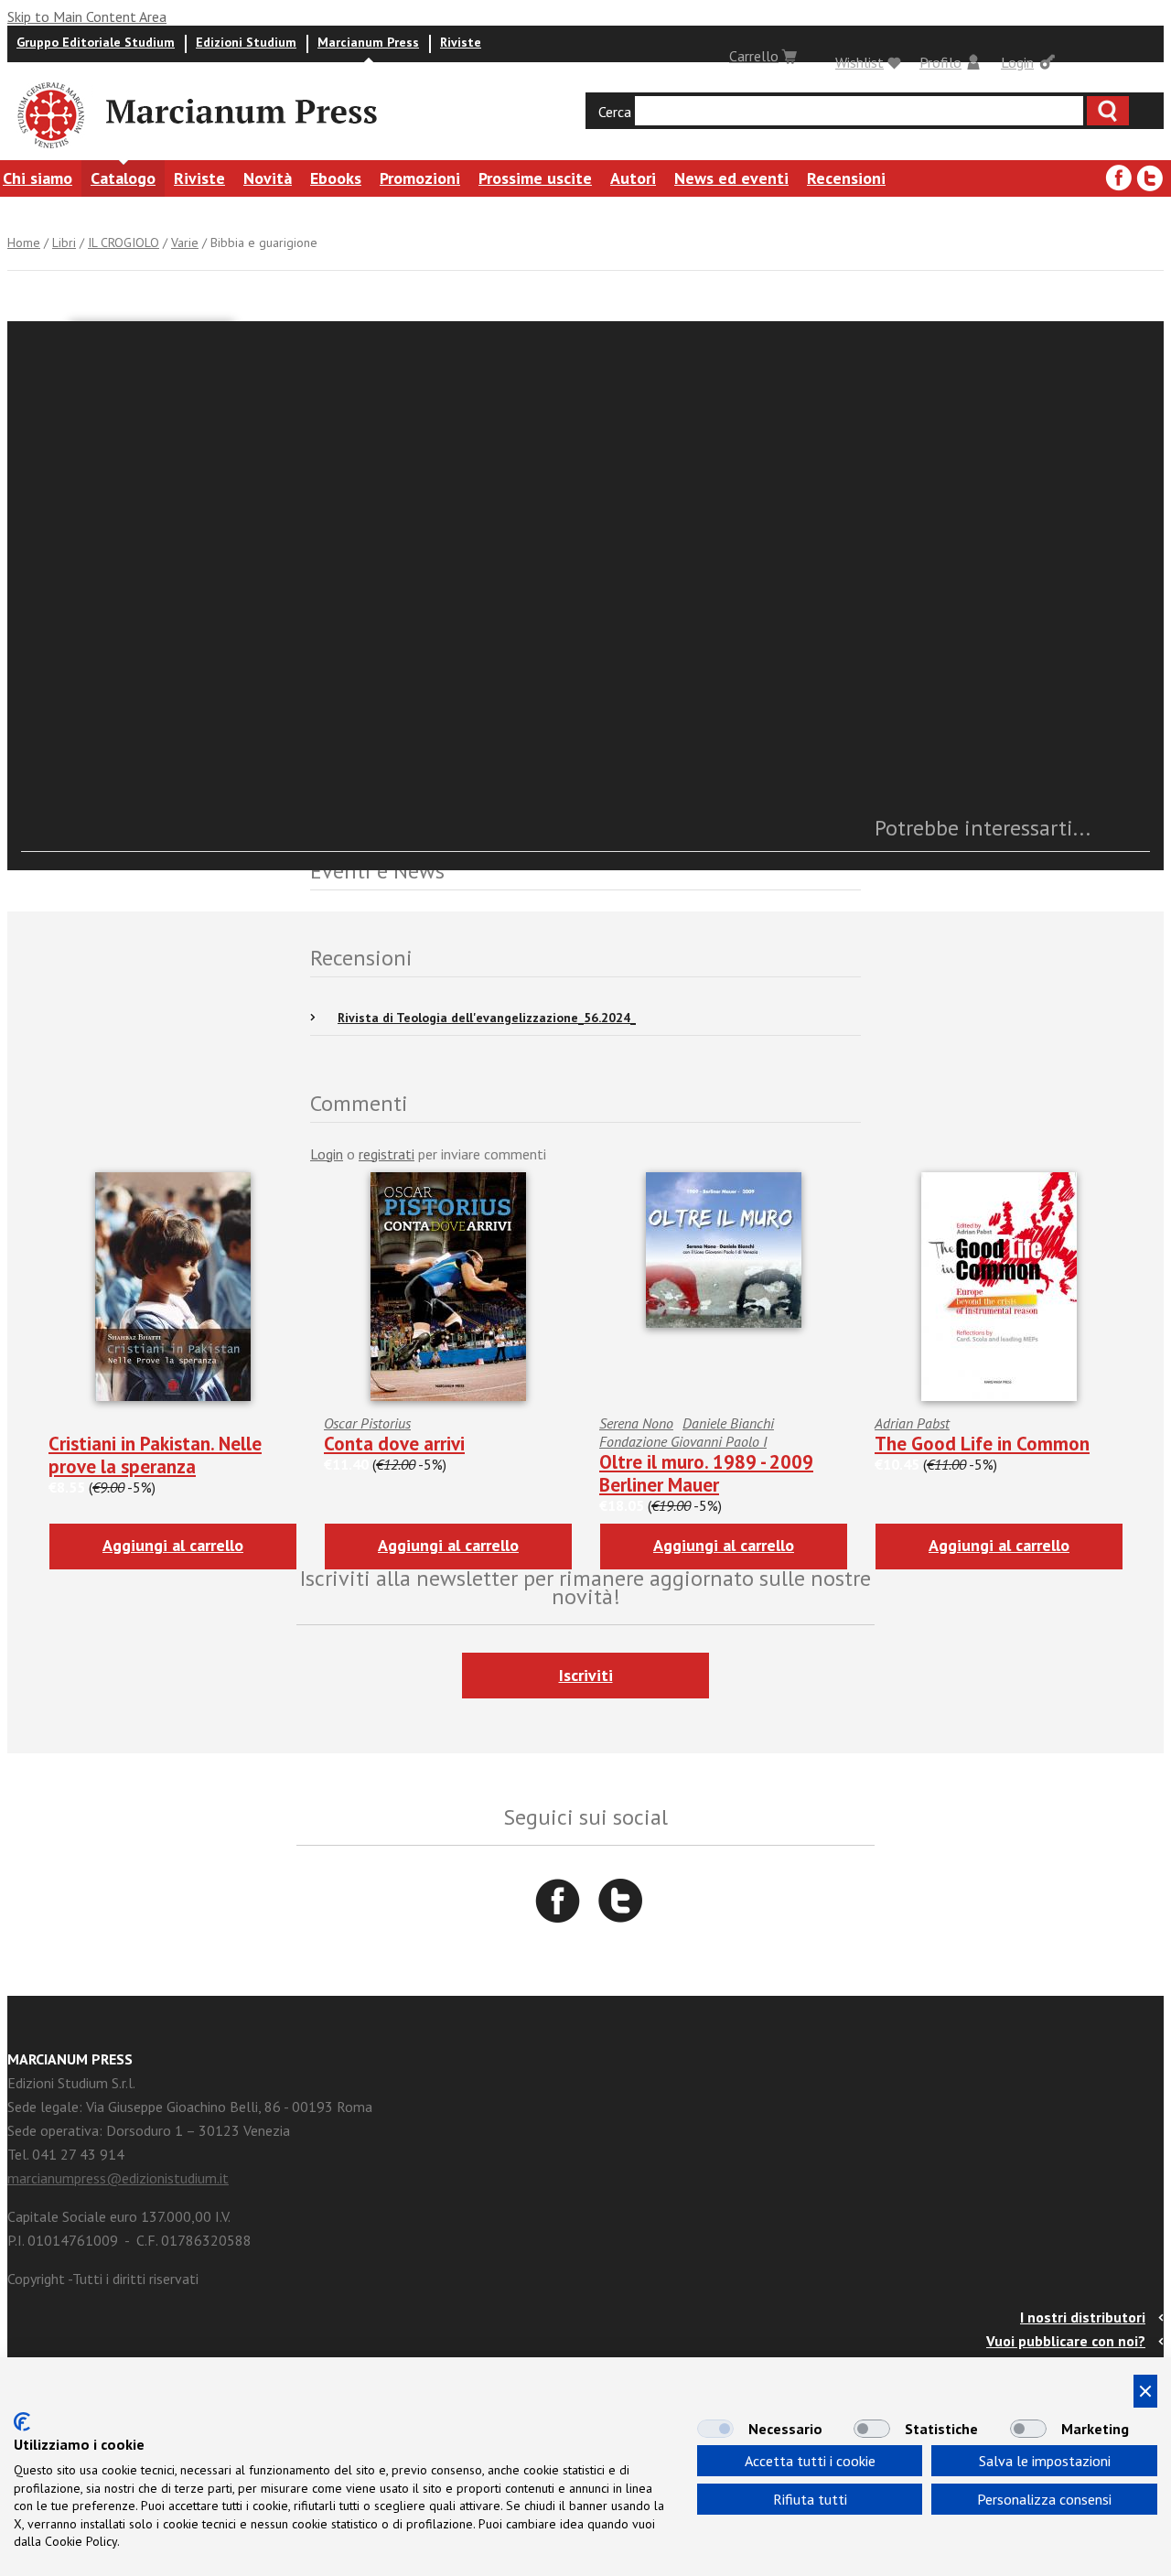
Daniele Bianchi (728, 1423)
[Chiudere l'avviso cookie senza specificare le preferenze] (1145, 2391)
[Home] (49, 151)
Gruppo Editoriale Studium (96, 42)
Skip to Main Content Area (87, 16)
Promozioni (420, 178)
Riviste (461, 42)
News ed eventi (731, 178)
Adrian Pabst (912, 1423)
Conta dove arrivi (394, 1444)
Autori (633, 178)
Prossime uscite (535, 178)
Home (24, 243)
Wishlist (859, 62)
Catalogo (123, 178)
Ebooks (336, 178)
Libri (64, 243)
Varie (185, 243)
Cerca (615, 112)
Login (1017, 62)
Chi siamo (38, 178)
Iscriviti (586, 1675)
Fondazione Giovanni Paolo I (683, 1441)
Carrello (754, 56)
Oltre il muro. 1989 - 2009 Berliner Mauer (706, 1473)
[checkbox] (715, 2429)
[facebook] (1119, 178)
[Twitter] (1150, 178)
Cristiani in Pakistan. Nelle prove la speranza (155, 1455)
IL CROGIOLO (124, 243)
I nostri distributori (1083, 2317)
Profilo (940, 62)
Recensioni (846, 178)
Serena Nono (636, 1423)
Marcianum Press (368, 42)
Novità (268, 178)
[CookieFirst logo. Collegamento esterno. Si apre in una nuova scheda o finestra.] (22, 2422)
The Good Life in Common (982, 1444)
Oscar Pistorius (367, 1423)
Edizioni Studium (246, 42)
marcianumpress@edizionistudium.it (118, 2178)
